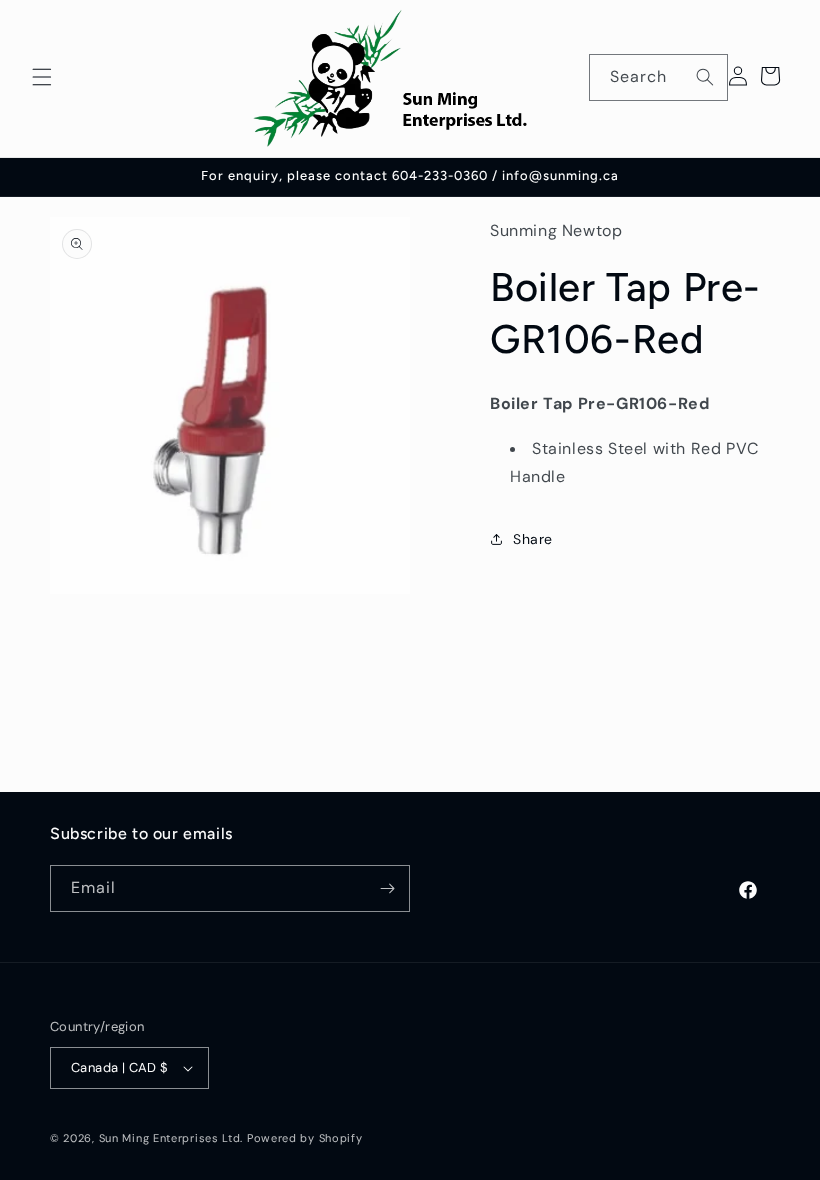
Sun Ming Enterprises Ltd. (171, 1138)
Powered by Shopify (305, 1138)
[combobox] (658, 77)
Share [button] (533, 539)
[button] (42, 77)
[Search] (705, 77)
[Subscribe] (387, 888)
